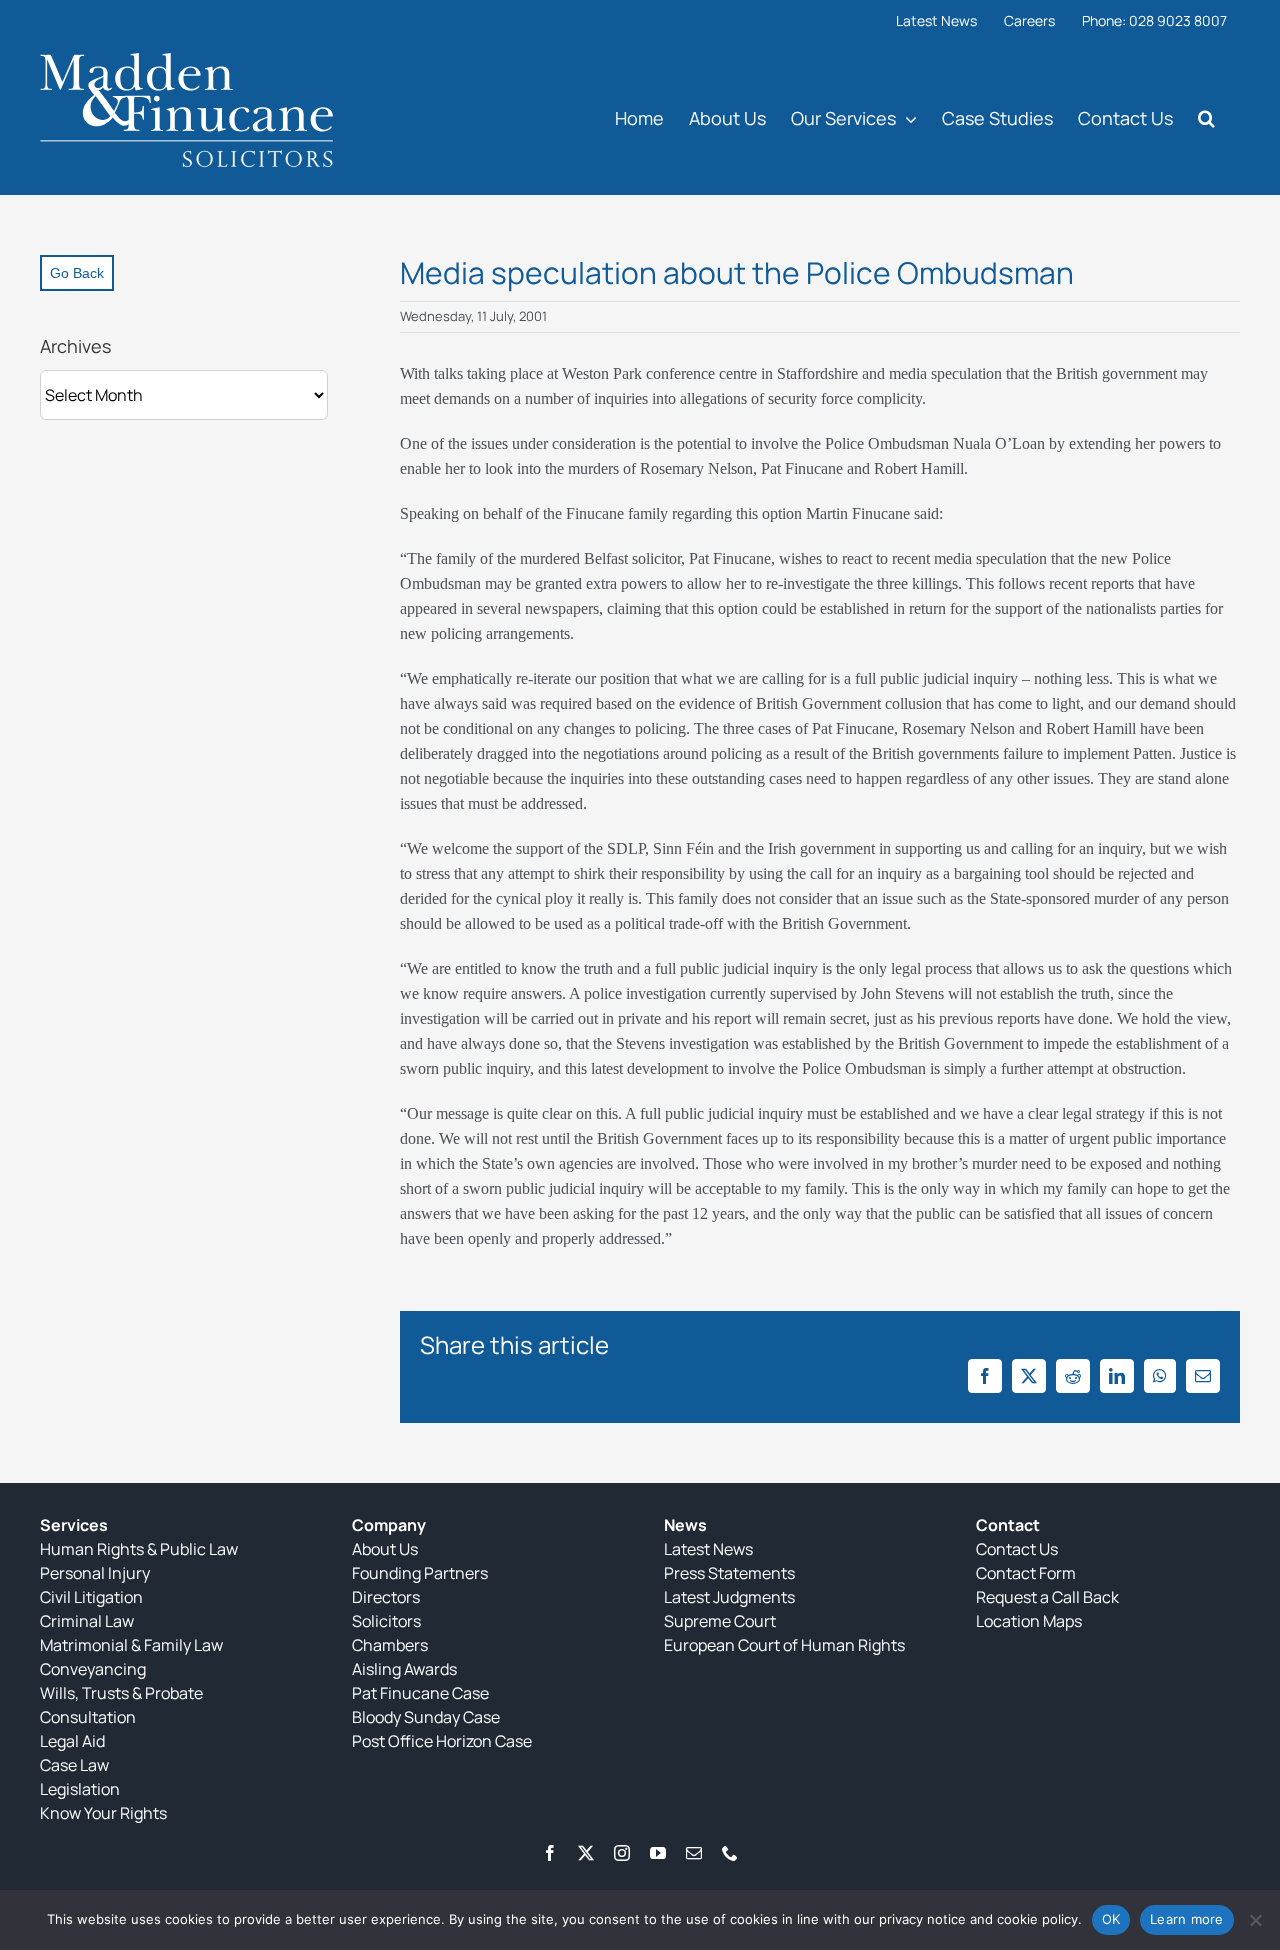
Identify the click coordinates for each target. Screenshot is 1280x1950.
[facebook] (550, 1853)
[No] (1255, 1920)
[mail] (694, 1853)
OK (1111, 1919)
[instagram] (622, 1853)
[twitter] (586, 1853)
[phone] (730, 1853)
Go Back (77, 273)
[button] (1206, 117)
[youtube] (658, 1853)
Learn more (1187, 1919)
